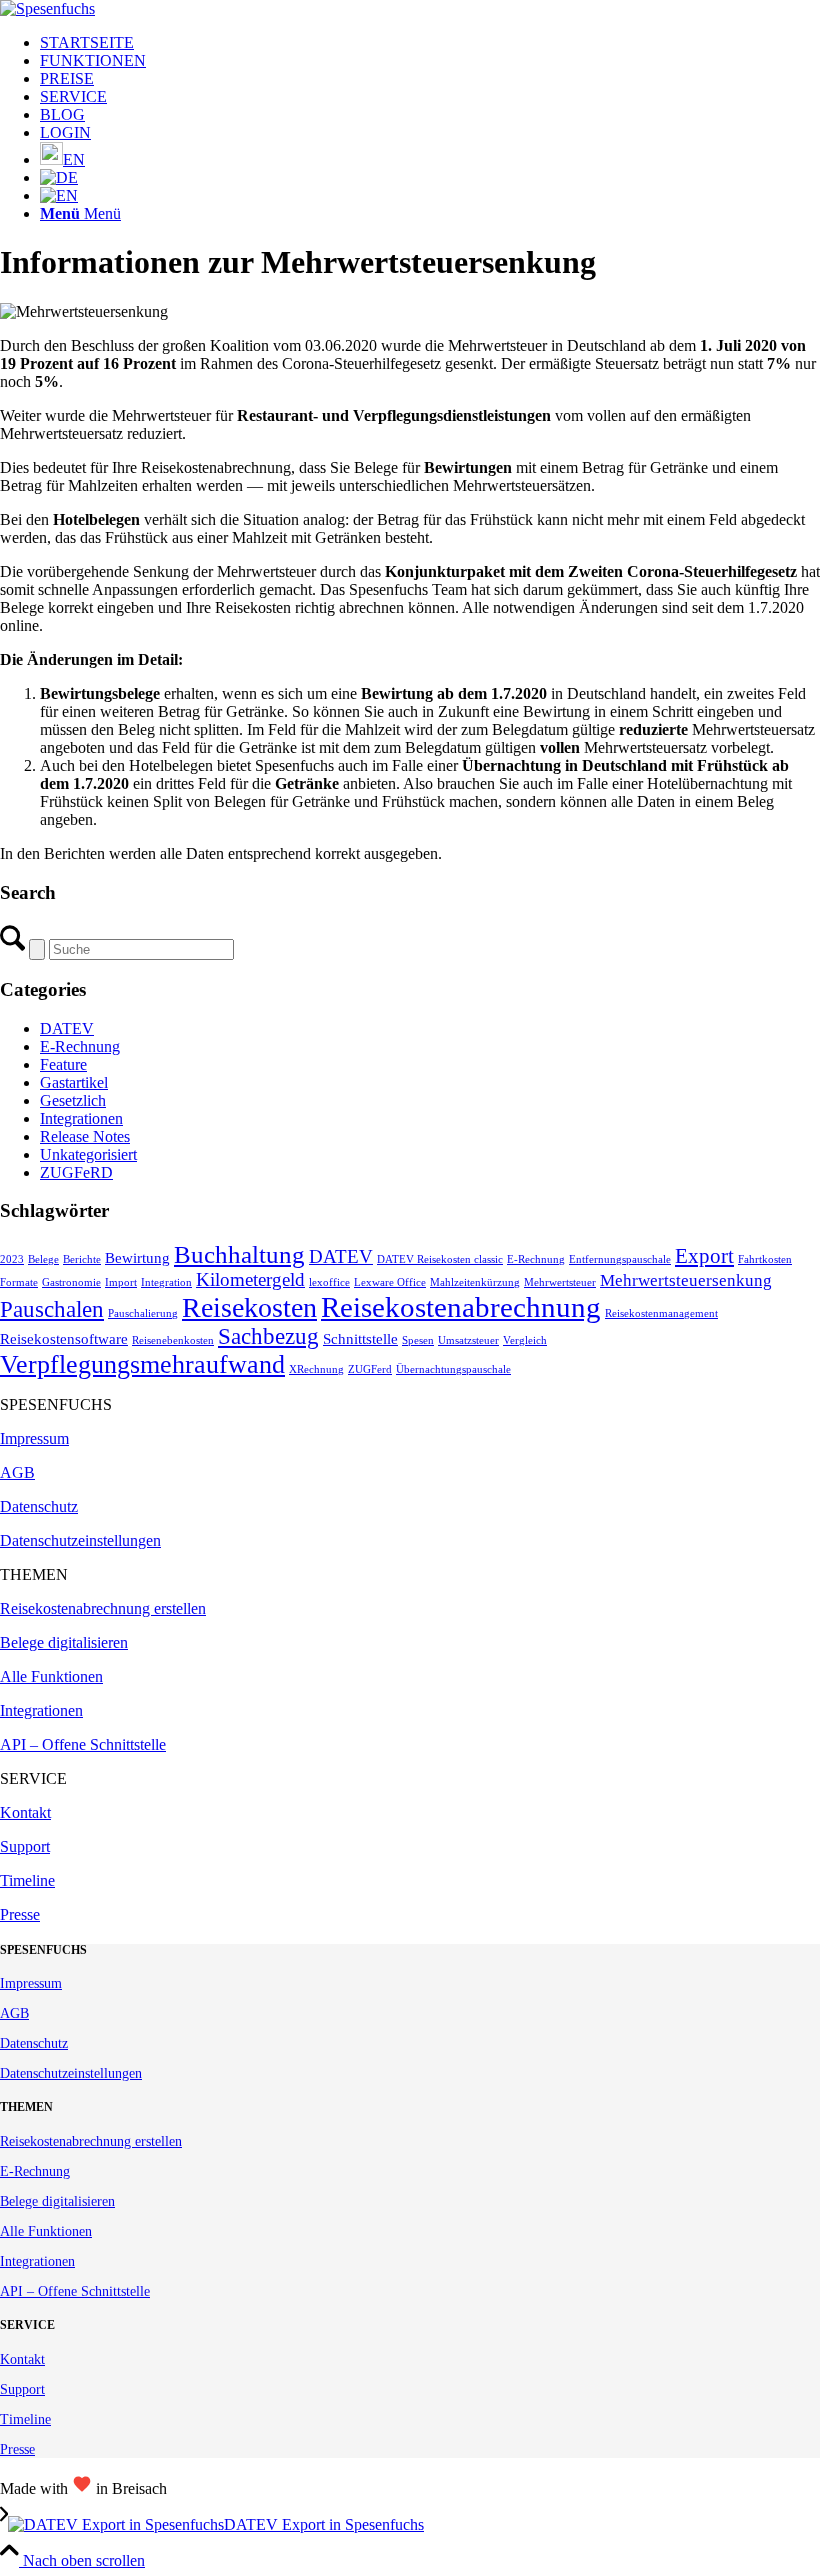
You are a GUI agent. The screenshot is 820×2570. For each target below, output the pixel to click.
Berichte (82, 1259)
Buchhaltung (239, 1254)
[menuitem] (430, 43)
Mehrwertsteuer (560, 1282)
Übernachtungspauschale (453, 1369)
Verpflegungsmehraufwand (142, 1364)
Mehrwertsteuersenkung (686, 1280)
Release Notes (85, 1136)
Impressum (34, 1438)
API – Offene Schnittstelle (83, 1744)
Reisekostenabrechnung (461, 1307)
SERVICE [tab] (33, 1778)
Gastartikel (74, 1082)
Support (25, 1846)
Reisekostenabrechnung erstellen (103, 1608)
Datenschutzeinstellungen (80, 1540)
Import (121, 1282)
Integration (166, 1282)
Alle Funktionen (51, 1676)
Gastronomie (71, 1282)
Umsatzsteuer (468, 1340)
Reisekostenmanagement (661, 1313)
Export (704, 1256)
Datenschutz (39, 1506)
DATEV (67, 1028)
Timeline (27, 1880)
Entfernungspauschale (620, 1259)
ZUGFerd (370, 1369)
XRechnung (316, 1369)
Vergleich (525, 1340)
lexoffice (329, 1282)
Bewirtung (137, 1258)
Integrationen (81, 1118)
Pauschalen (52, 1309)
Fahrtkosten (765, 1259)
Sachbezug (268, 1336)
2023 (12, 1259)
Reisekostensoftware (64, 1339)
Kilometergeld (250, 1279)
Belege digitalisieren (64, 1642)
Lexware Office (390, 1282)
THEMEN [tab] (34, 1574)
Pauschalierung (143, 1313)
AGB (17, 1472)
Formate (19, 1282)
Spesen (418, 1340)
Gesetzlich (73, 1100)
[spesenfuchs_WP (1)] (47, 8)
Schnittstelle (360, 1339)
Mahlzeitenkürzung (475, 1282)
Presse (20, 1914)
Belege (43, 1259)
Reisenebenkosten (173, 1340)
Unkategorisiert (88, 1154)
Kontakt (25, 1812)
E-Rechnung (80, 1046)
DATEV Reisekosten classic (440, 1259)
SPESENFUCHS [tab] (56, 1404)
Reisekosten (249, 1307)
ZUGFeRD (76, 1172)
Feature (63, 1064)
